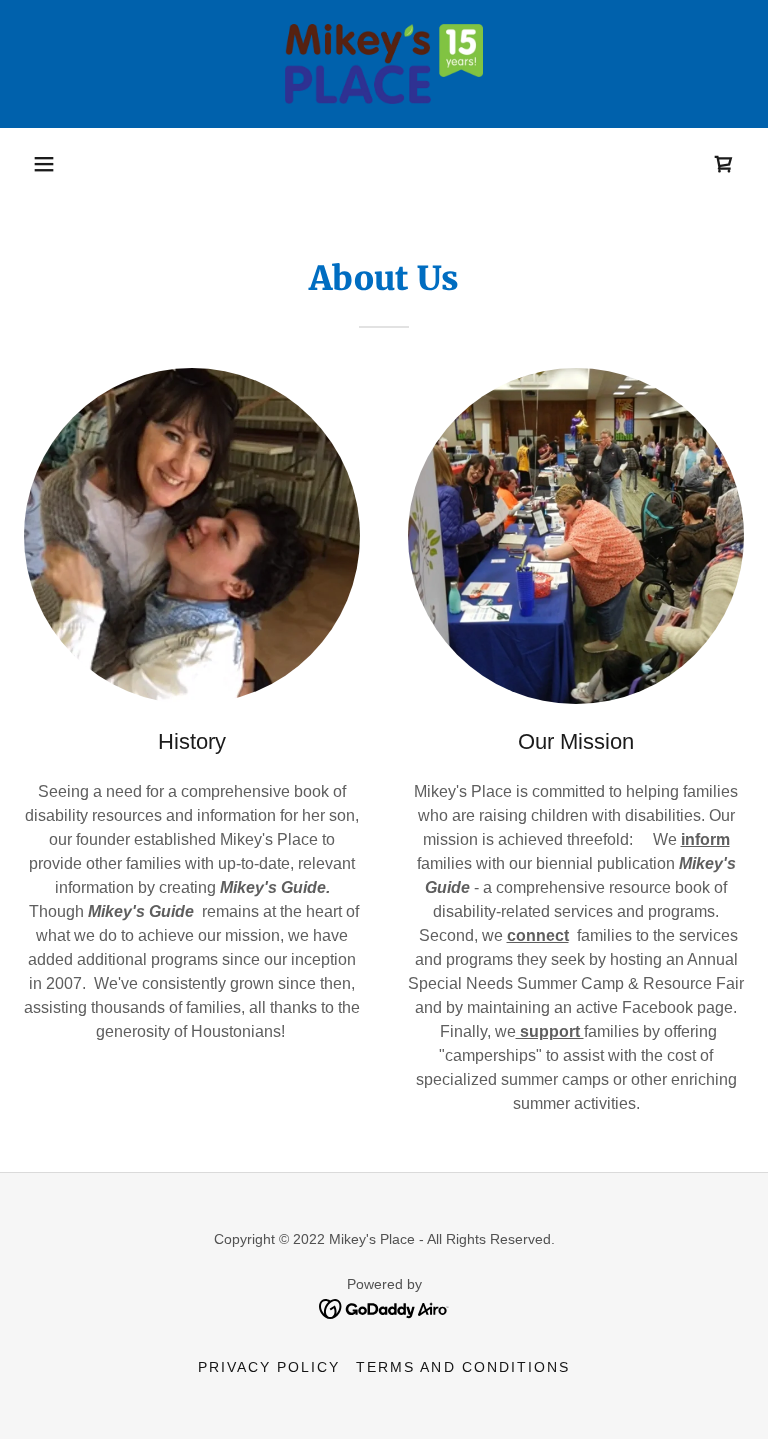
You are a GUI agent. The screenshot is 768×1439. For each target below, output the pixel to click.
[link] (384, 64)
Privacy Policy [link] (269, 1367)
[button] (44, 164)
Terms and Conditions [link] (462, 1367)
